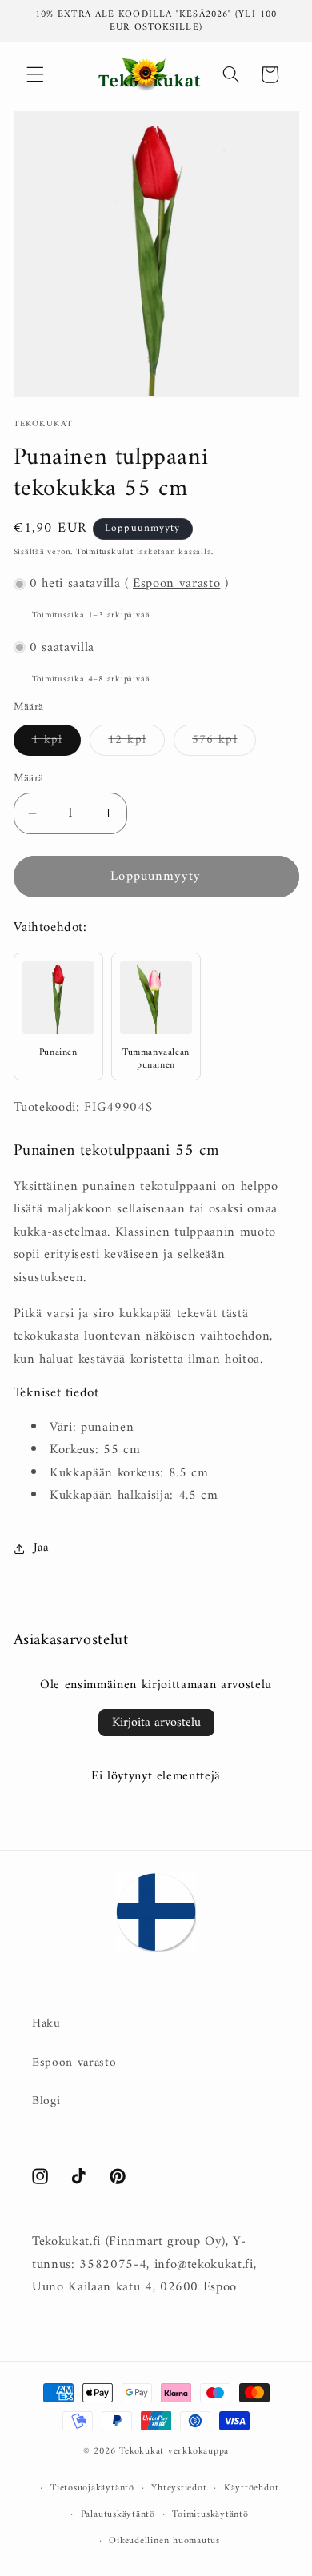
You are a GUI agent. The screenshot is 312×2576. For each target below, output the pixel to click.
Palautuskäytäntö (118, 2514)
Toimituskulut (105, 552)
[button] (35, 74)
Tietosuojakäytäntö (92, 2488)
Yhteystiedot (179, 2488)
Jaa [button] (41, 1548)
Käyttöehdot (251, 2488)
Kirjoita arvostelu (156, 1723)
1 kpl (57, 742)
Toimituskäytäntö (210, 2514)
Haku (46, 2024)
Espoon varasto (176, 584)
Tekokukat (142, 2451)
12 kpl (136, 742)
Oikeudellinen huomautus (164, 2541)
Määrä (29, 779)
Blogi (46, 2101)
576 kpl (224, 742)
